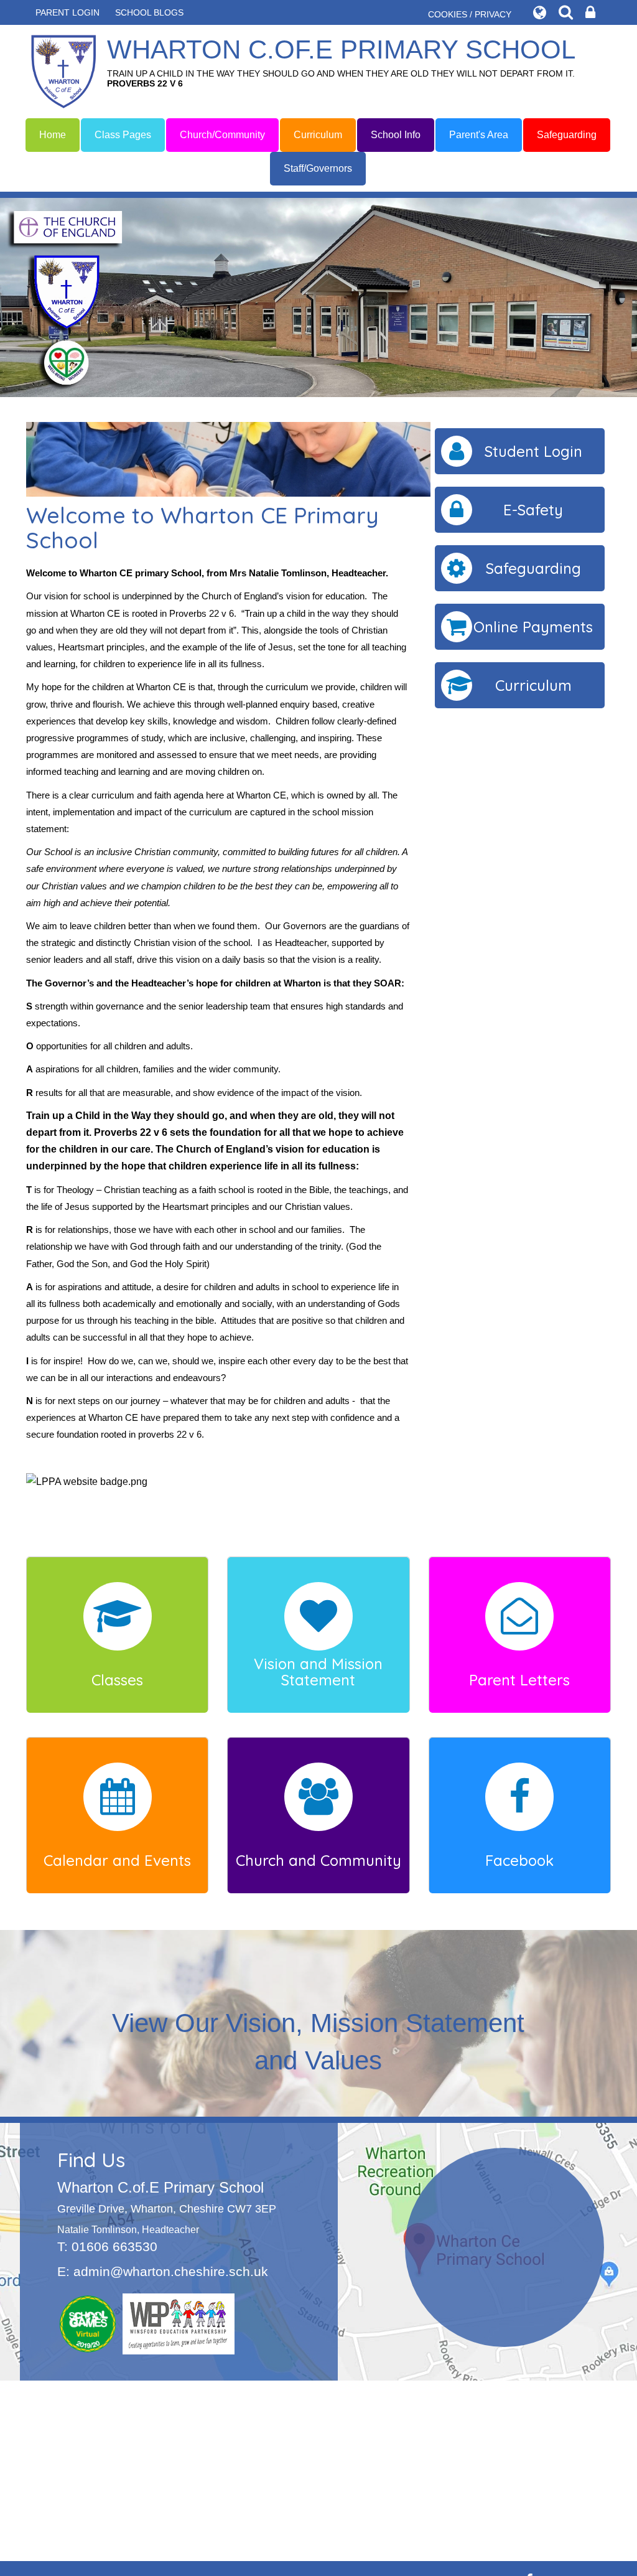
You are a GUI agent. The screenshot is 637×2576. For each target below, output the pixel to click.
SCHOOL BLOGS (149, 12)
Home (53, 135)
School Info (396, 135)
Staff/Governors (318, 168)
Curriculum (318, 135)
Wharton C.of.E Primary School (341, 62)
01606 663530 (114, 2246)
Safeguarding (567, 135)
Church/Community (222, 135)
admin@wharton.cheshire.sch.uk (171, 2271)
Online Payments (533, 627)
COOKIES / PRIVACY (470, 14)
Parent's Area (479, 135)
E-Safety (533, 510)
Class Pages (123, 135)
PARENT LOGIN (67, 12)
